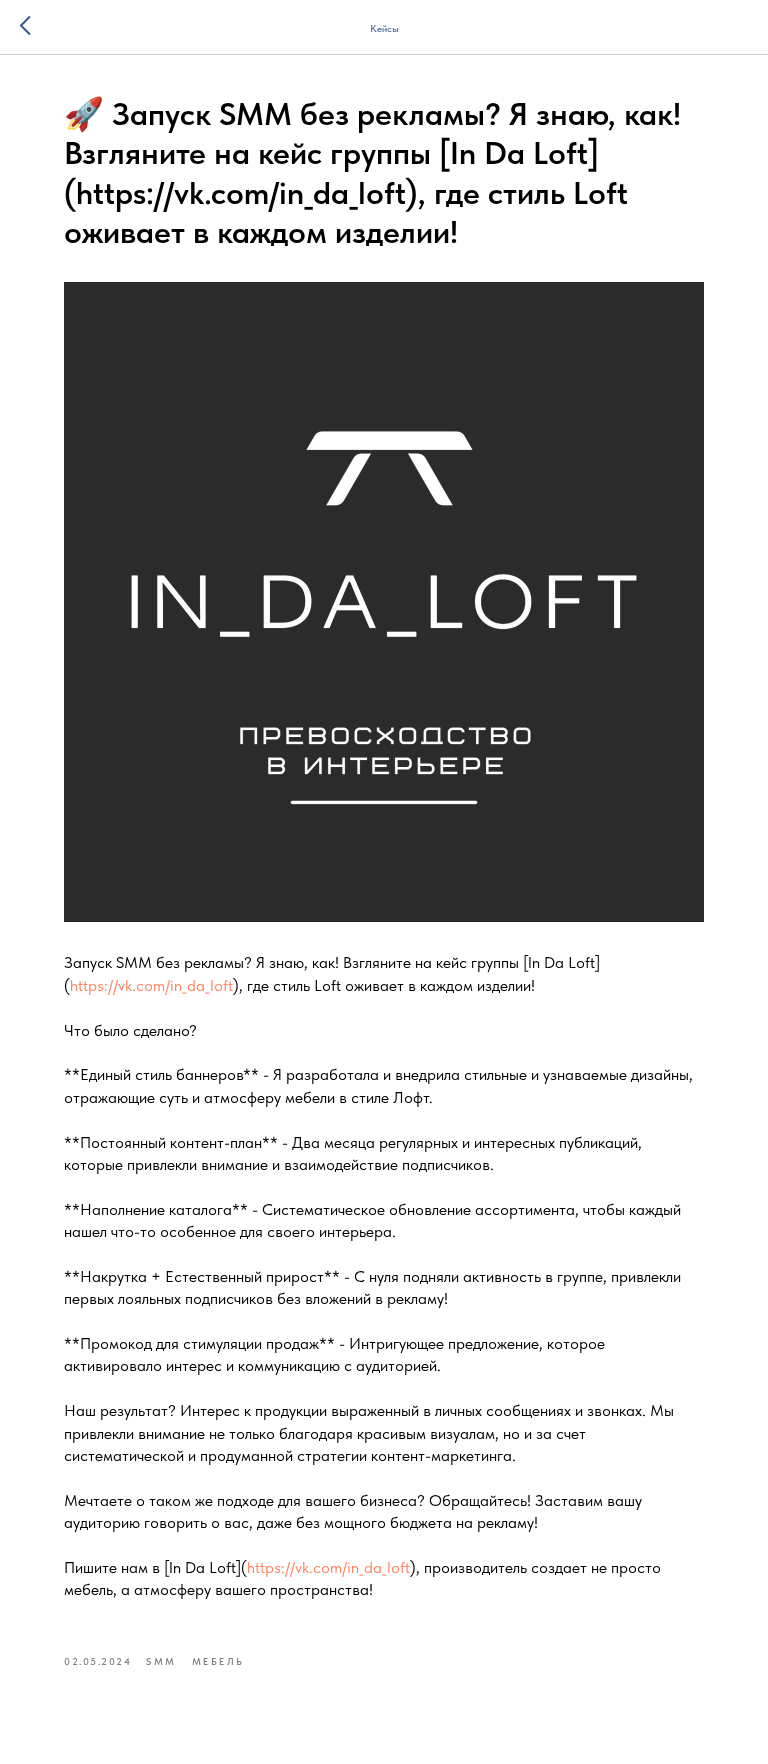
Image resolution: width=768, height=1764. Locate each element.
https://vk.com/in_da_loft (151, 985)
